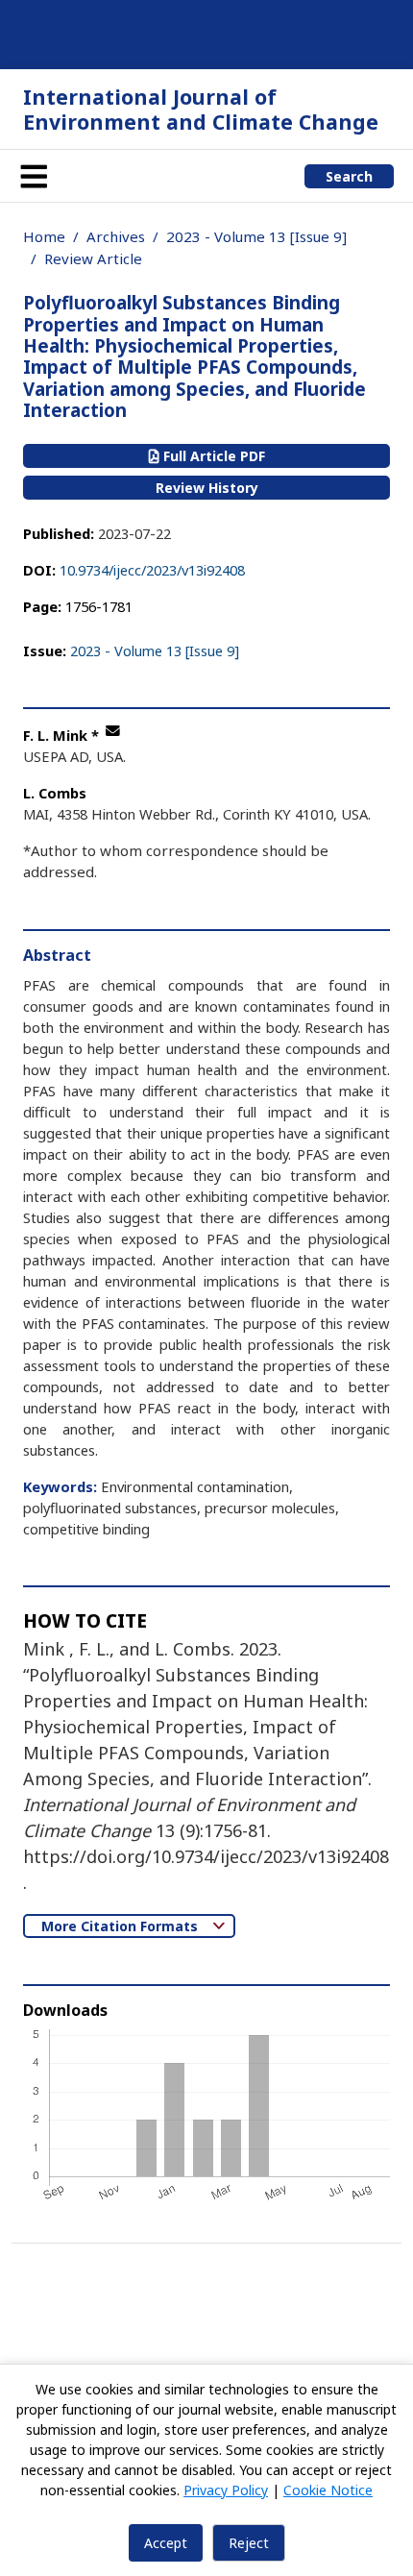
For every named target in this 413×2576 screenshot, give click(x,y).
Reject (249, 2543)
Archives (116, 236)
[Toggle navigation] (34, 176)
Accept (166, 2543)
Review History (207, 488)
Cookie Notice (328, 2490)
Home (44, 236)
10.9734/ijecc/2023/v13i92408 (152, 570)
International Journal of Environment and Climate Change (201, 109)
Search (349, 176)
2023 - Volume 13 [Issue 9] (256, 236)
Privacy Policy (226, 2490)
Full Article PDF (212, 456)
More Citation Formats (121, 1926)
